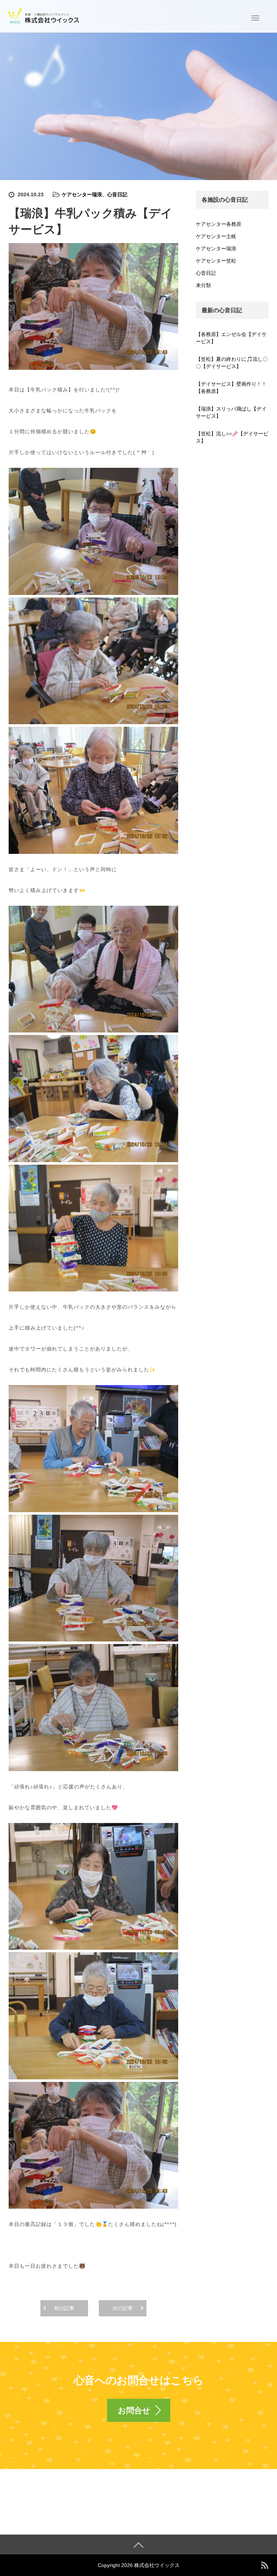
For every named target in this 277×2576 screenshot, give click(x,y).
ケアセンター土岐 (216, 236)
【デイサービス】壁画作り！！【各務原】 (231, 387)
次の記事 (123, 2308)
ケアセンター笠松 (216, 261)
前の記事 (64, 2308)
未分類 (203, 285)
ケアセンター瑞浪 (82, 194)
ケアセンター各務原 (219, 224)
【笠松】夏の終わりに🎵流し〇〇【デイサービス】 (232, 363)
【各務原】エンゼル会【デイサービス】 (231, 338)
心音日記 (117, 194)
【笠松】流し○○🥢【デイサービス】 (232, 437)
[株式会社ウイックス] (45, 15)
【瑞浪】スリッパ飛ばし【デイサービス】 (231, 412)
